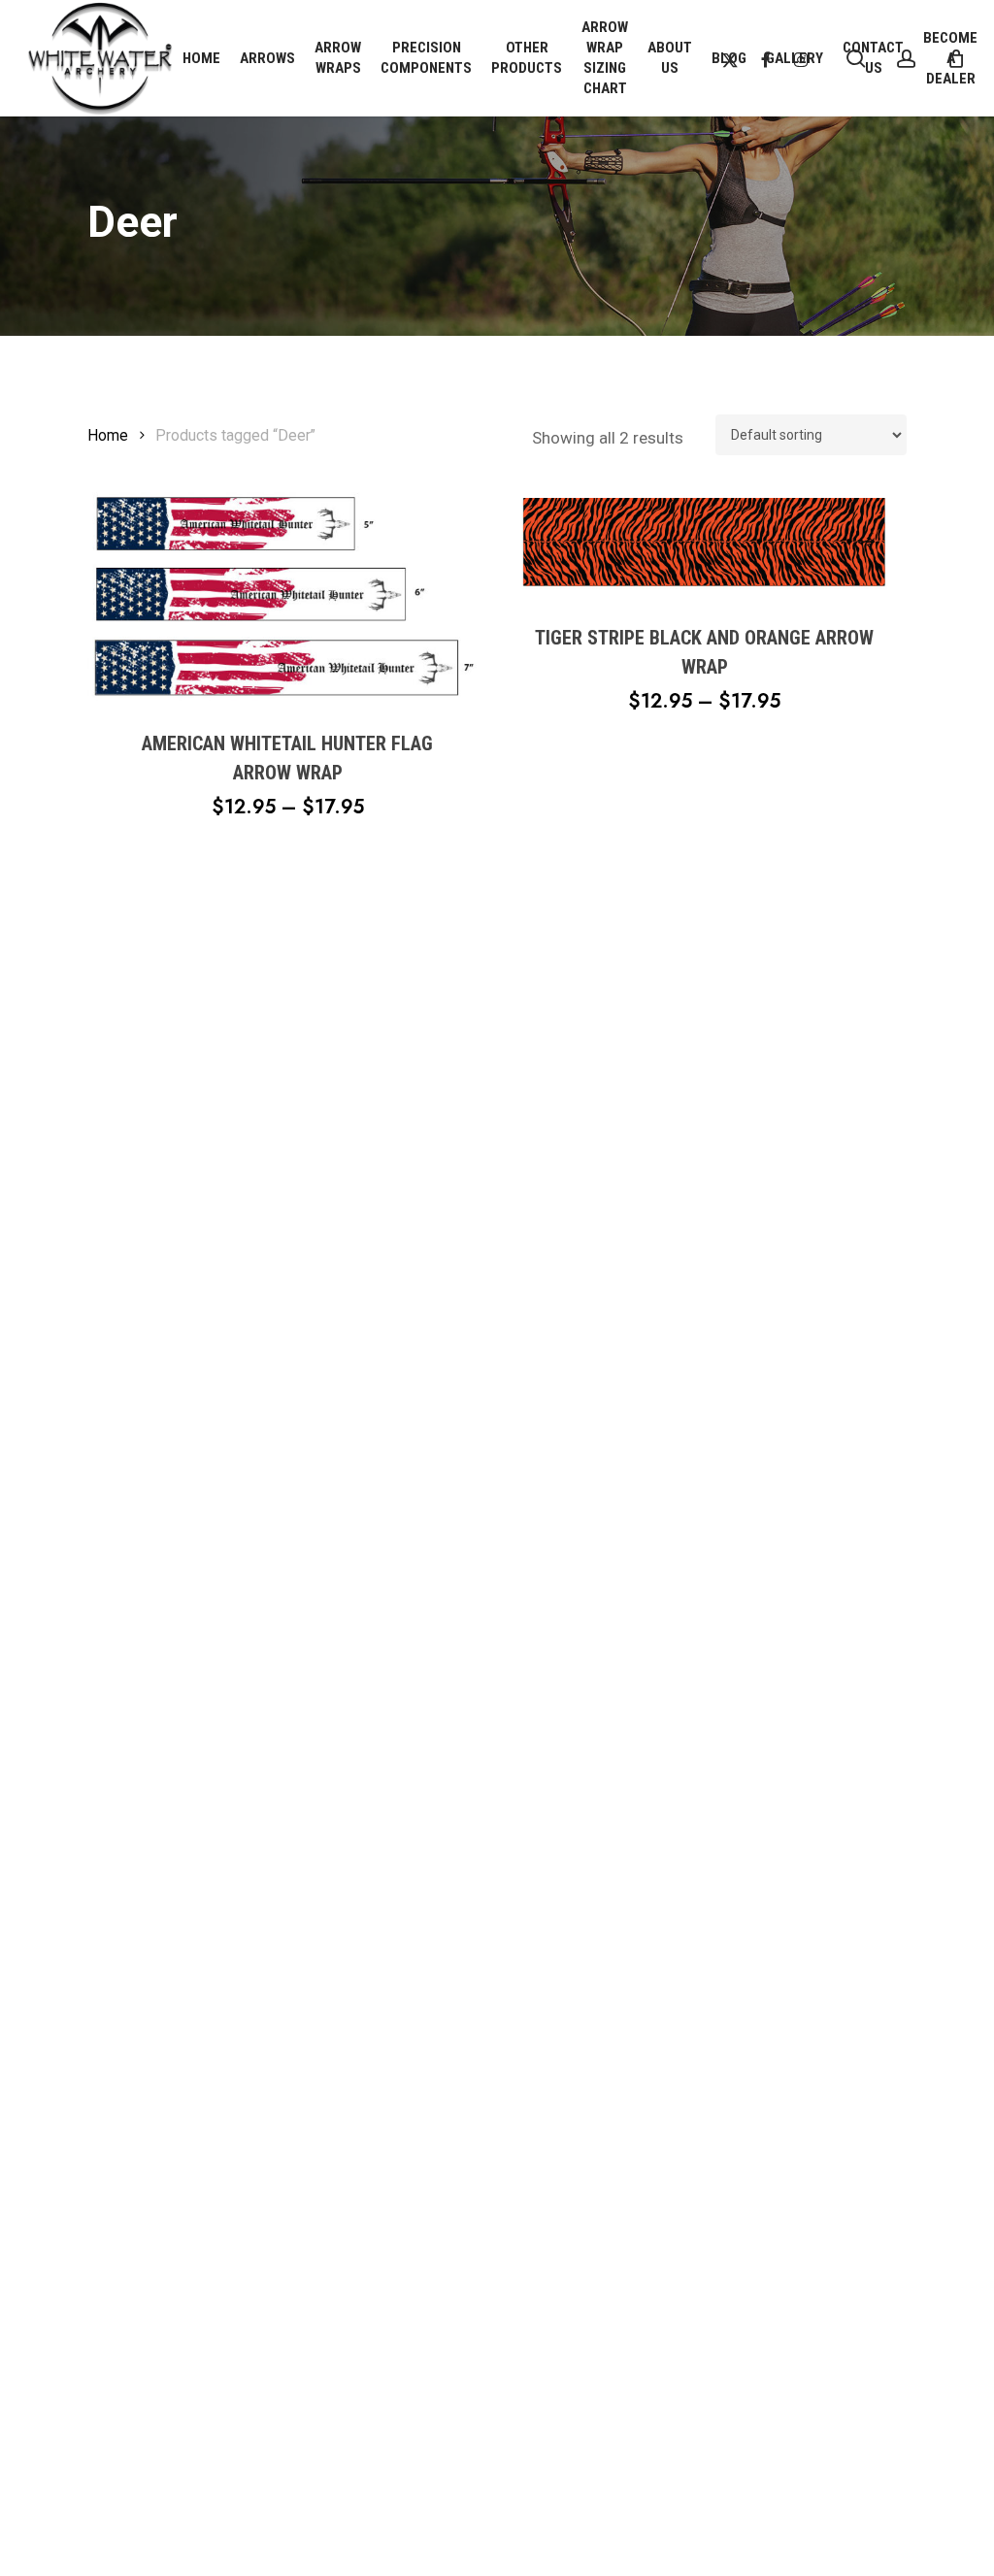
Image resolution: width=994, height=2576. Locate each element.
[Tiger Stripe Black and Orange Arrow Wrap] (705, 543)
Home (108, 435)
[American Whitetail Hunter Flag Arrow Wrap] (287, 596)
